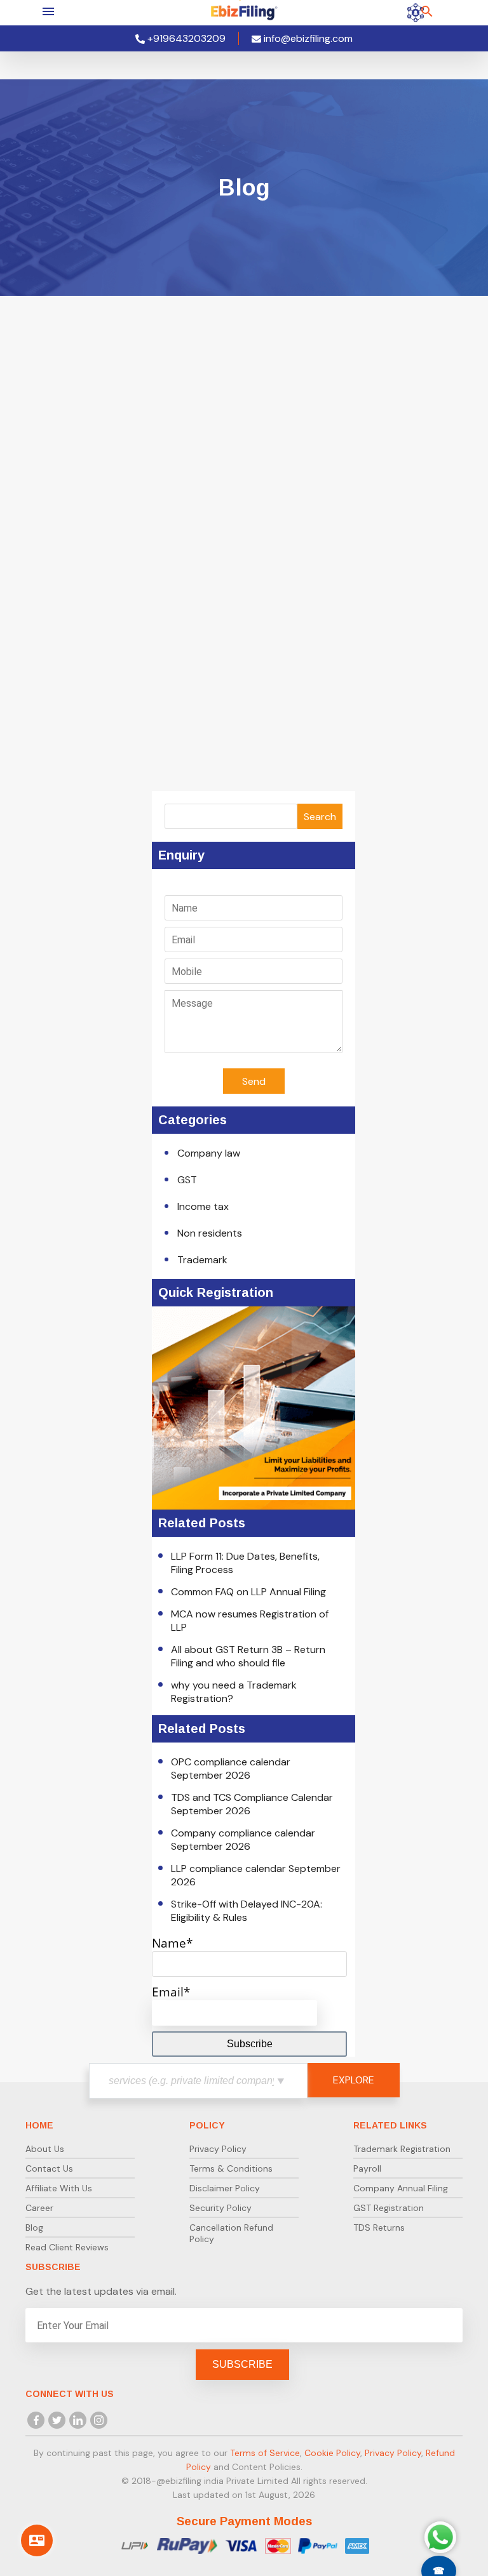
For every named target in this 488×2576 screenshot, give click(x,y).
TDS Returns (379, 2227)
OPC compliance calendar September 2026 (231, 1769)
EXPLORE (354, 2080)
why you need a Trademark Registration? (234, 1692)
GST (187, 1180)
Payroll (367, 2168)
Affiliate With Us (59, 2188)
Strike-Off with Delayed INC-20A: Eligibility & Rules (247, 1911)
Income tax (203, 1206)
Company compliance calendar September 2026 (243, 1840)
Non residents (210, 1233)
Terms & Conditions (231, 2168)
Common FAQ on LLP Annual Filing (248, 1592)
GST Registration (389, 2208)
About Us (45, 2149)
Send (254, 1081)
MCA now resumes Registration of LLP (250, 1621)
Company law (209, 1153)
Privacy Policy (218, 2149)
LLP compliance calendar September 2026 (256, 1875)
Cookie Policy (332, 2453)
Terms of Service (265, 2453)
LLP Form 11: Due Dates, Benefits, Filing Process (245, 1563)
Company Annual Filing (401, 2188)
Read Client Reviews (67, 2247)
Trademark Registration (402, 2149)
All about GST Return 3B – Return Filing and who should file (248, 1656)
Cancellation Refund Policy (231, 2233)
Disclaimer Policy (225, 2188)
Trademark (202, 1260)
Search (320, 817)
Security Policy (220, 2208)
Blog (34, 2227)
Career (39, 2208)
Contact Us (49, 2168)
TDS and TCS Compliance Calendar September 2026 (252, 1804)
